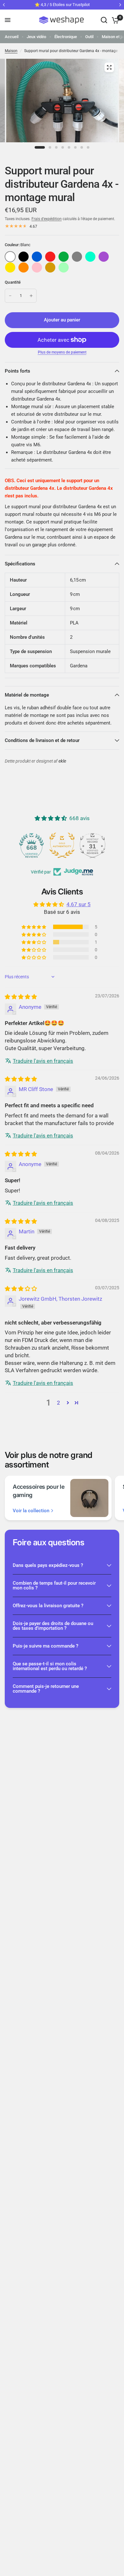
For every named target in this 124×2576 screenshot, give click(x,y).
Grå (77, 257)
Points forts (17, 371)
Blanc (10, 257)
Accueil (12, 37)
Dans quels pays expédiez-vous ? (48, 1565)
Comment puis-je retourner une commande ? (46, 1689)
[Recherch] (104, 20)
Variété (24, 257)
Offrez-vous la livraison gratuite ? (48, 1606)
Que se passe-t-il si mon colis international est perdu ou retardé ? (50, 1666)
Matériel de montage (27, 695)
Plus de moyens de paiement (62, 352)
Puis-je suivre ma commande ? (45, 1646)
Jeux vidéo (36, 37)
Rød (50, 257)
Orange (24, 267)
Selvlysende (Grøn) (64, 267)
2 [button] (59, 1403)
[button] (34, 927)
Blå (37, 257)
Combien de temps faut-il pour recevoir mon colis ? (54, 1585)
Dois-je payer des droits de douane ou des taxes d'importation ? (53, 1626)
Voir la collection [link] (31, 1511)
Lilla (104, 257)
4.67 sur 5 (79, 904)
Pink (37, 267)
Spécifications (20, 564)
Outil (89, 37)
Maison (11, 51)
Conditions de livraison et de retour (42, 740)
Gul (10, 267)
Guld (50, 267)
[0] (114, 20)
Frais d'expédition (47, 219)
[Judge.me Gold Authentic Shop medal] (62, 845)
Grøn (64, 257)
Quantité (13, 282)
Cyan (90, 257)
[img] (21, 997)
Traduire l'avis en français (43, 1061)
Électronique (66, 37)
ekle (62, 761)
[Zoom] (109, 67)
